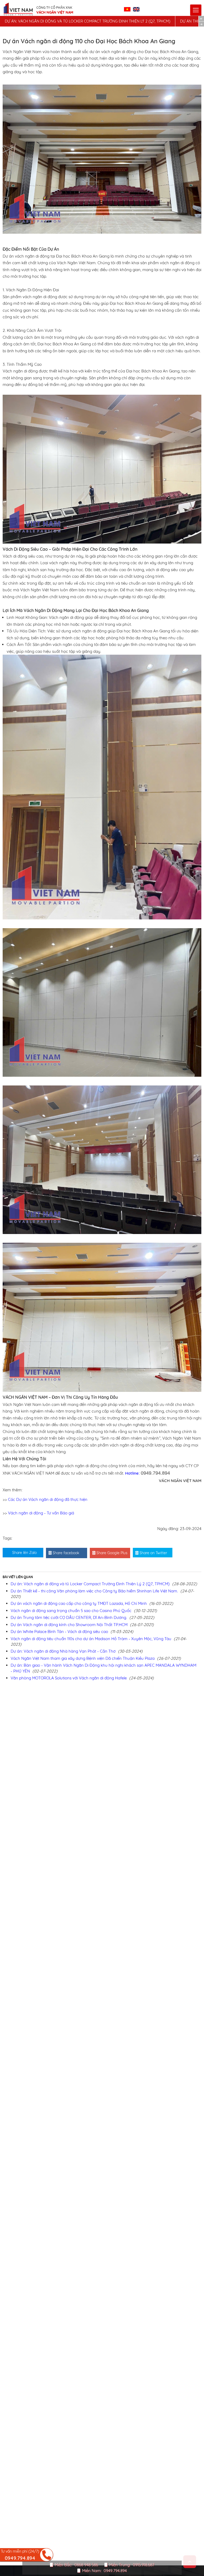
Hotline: (148, 1473)
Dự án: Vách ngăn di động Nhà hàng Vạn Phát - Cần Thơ (63, 1651)
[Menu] (196, 10)
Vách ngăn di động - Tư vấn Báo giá (41, 1513)
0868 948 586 (86, 2565)
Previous (201, 19)
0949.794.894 (115, 2571)
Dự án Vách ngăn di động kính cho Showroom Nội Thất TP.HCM (69, 1625)
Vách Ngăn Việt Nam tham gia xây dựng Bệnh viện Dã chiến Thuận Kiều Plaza (83, 1658)
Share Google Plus (111, 1553)
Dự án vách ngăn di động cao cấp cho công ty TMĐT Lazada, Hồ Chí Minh (79, 1603)
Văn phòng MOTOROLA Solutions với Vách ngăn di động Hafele (69, 1678)
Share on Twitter (153, 1553)
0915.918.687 (144, 2565)
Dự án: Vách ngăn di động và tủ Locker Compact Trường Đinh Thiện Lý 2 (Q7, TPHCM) (88, 21)
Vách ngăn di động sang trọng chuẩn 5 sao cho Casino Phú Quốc (71, 1611)
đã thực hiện (75, 1499)
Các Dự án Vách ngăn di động (36, 1499)
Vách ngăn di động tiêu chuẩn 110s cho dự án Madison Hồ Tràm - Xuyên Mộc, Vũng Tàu (91, 1639)
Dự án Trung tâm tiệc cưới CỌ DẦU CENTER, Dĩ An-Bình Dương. (69, 1617)
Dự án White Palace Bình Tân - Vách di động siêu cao (59, 1632)
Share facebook (65, 1553)
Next (201, 24)
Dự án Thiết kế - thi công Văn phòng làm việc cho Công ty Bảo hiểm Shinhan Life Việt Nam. (94, 1591)
